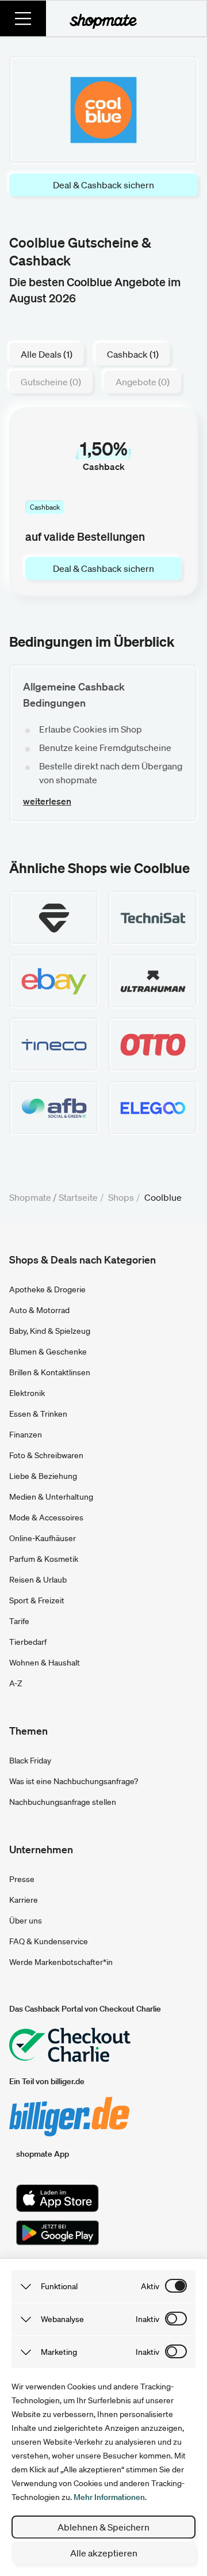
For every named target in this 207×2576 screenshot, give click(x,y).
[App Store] (57, 2198)
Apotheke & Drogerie (47, 1289)
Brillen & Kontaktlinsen (50, 1372)
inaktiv (147, 2319)
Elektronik (27, 1393)
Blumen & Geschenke (48, 1352)
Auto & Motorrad (39, 1310)
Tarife (19, 1621)
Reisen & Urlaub (38, 1580)
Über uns (26, 1921)
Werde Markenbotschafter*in (61, 1962)
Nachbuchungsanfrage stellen (63, 1802)
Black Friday (30, 1761)
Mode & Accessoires (46, 1517)
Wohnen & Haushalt (45, 1663)
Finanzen (26, 1435)
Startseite (78, 1197)
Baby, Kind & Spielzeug (50, 1331)
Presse (22, 1879)
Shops (121, 1197)
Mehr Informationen (109, 2497)
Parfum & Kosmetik (44, 1559)
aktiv (150, 2286)
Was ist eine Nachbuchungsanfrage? (74, 1781)
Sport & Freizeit (37, 1600)
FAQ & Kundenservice (49, 1941)
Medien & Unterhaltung (51, 1497)
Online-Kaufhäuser (43, 1538)
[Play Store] (57, 2233)
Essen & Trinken (38, 1414)
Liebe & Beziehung (43, 1476)
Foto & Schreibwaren (46, 1455)
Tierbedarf (28, 1642)
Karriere (24, 1900)
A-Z (16, 1683)
